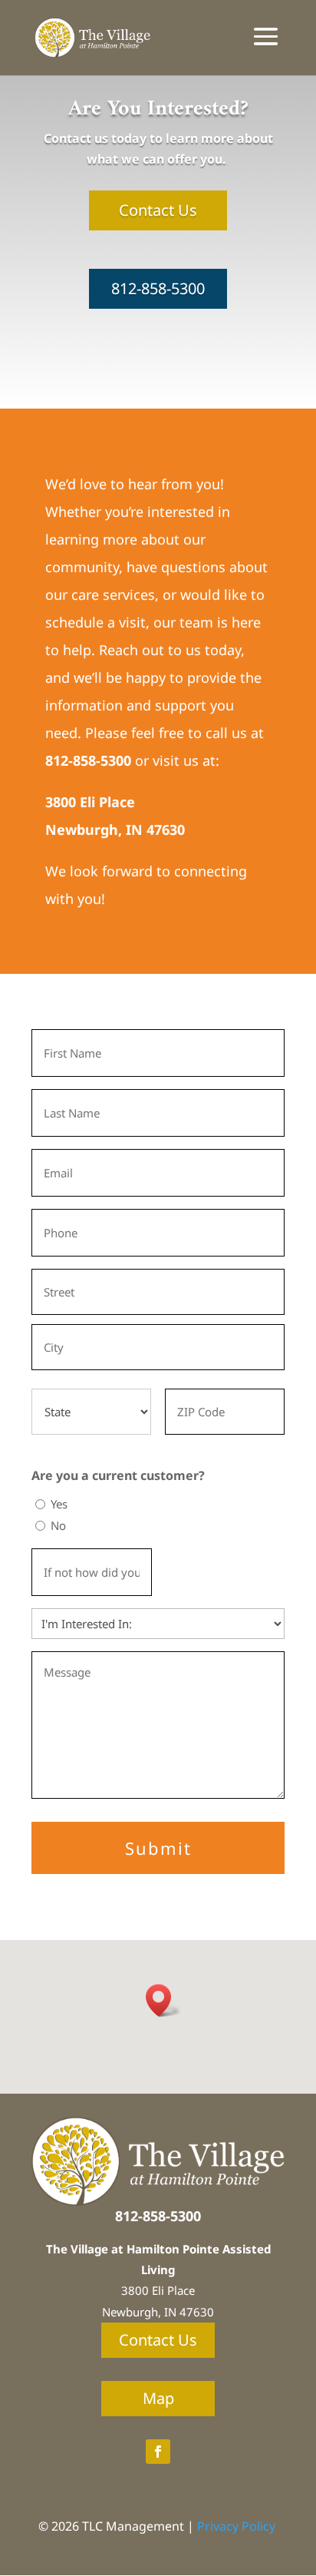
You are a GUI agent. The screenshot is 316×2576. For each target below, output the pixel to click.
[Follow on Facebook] (158, 2452)
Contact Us (158, 210)
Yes (59, 1504)
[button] (163, 2000)
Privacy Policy (236, 2526)
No (58, 1525)
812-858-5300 (158, 288)
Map (158, 2398)
